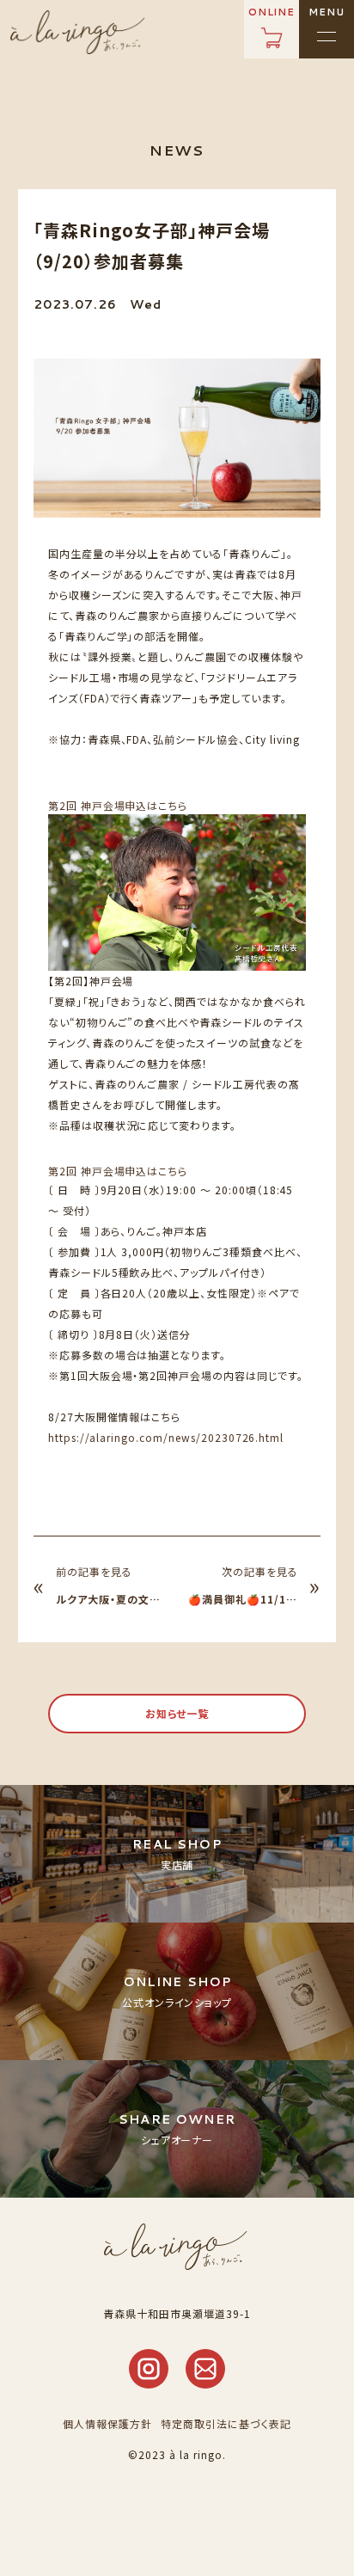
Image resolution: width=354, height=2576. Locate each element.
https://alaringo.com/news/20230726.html (166, 1437)
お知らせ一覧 (177, 1713)
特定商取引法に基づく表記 (226, 2423)
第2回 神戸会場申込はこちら (118, 805)
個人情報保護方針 (107, 2423)
